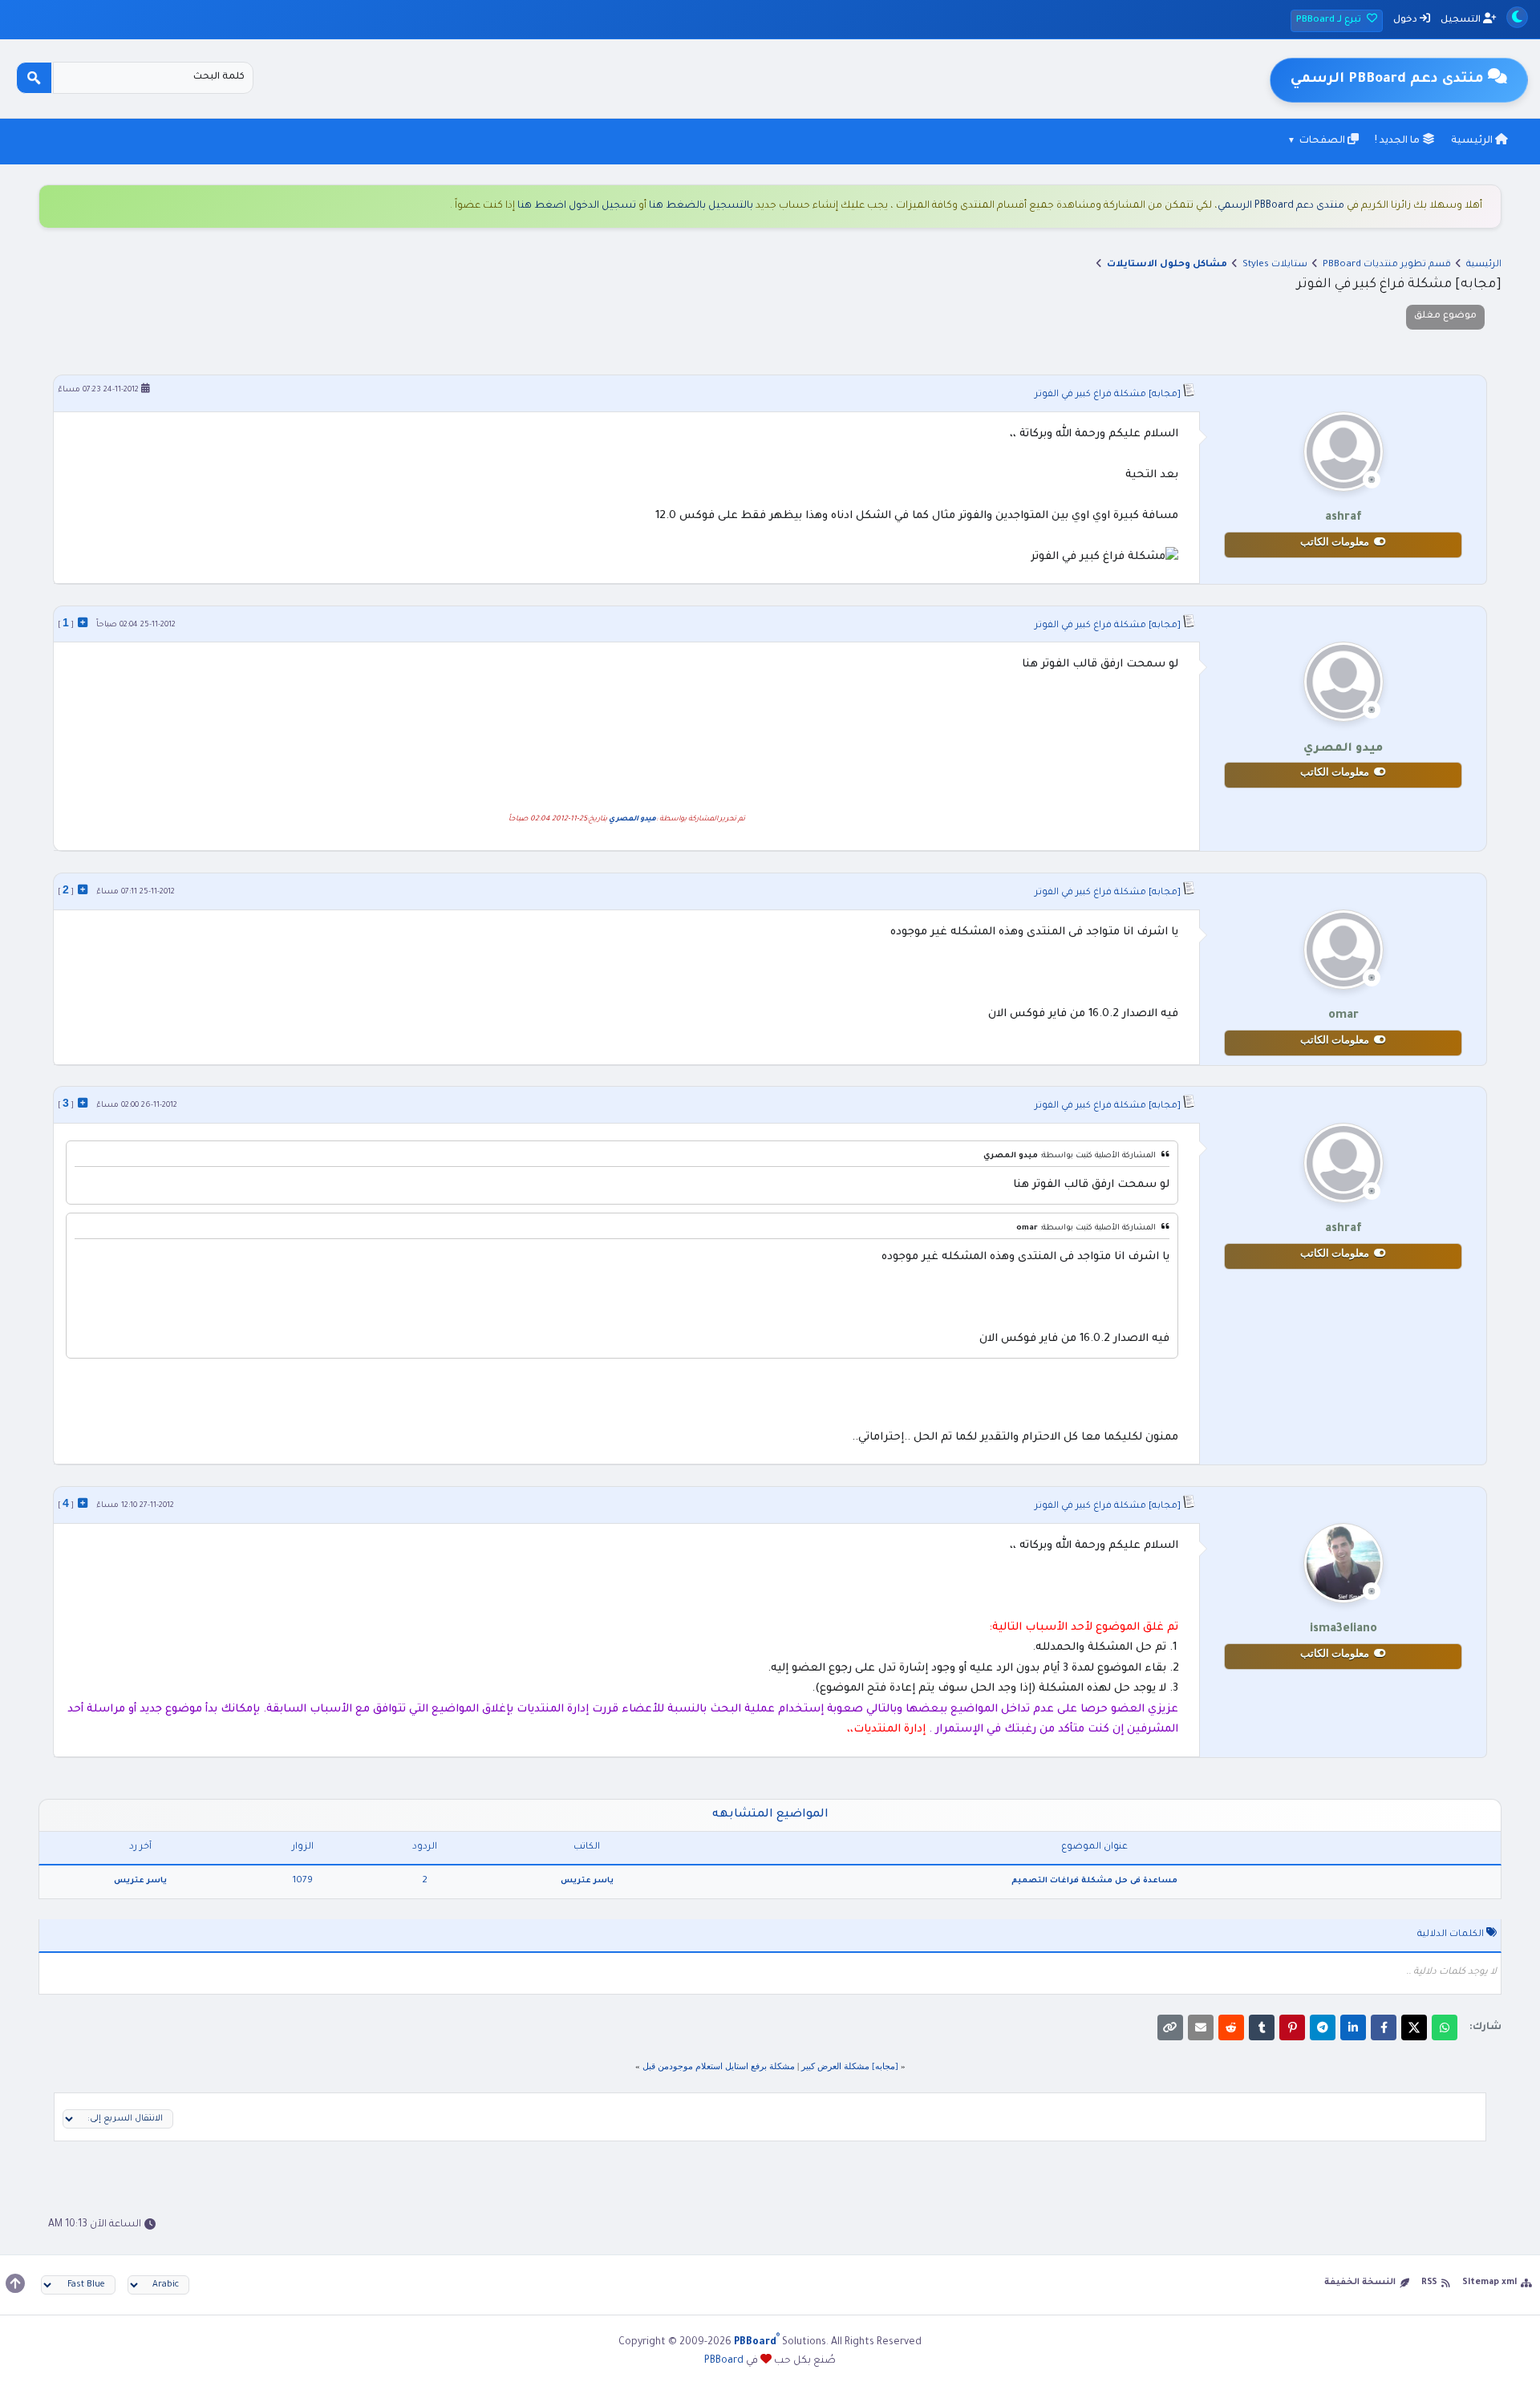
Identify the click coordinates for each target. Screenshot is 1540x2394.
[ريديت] (1231, 2027)
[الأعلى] (15, 2283)
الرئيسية (1473, 141)
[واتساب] (1445, 2027)
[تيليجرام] (1323, 2027)
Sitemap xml (1489, 2283)
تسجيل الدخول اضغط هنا (577, 206)
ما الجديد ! (1398, 141)
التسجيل (1462, 20)
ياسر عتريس (587, 1881)
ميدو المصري (632, 820)
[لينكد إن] (1353, 2027)
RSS (1429, 2283)
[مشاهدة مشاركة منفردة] (83, 622)
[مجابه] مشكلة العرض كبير (850, 2066)
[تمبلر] (1262, 2027)
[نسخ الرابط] (1170, 2027)
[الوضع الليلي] (1517, 17)
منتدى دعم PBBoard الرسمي (1281, 206)
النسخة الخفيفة (1360, 2283)
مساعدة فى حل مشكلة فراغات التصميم (1094, 1881)
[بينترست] (1292, 2027)
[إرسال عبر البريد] (1201, 2027)
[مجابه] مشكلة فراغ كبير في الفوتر (1108, 395)
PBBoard (724, 2361)
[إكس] (1414, 2027)
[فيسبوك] (1384, 2027)
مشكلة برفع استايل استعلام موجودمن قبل (719, 2066)
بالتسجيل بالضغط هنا (701, 206)
